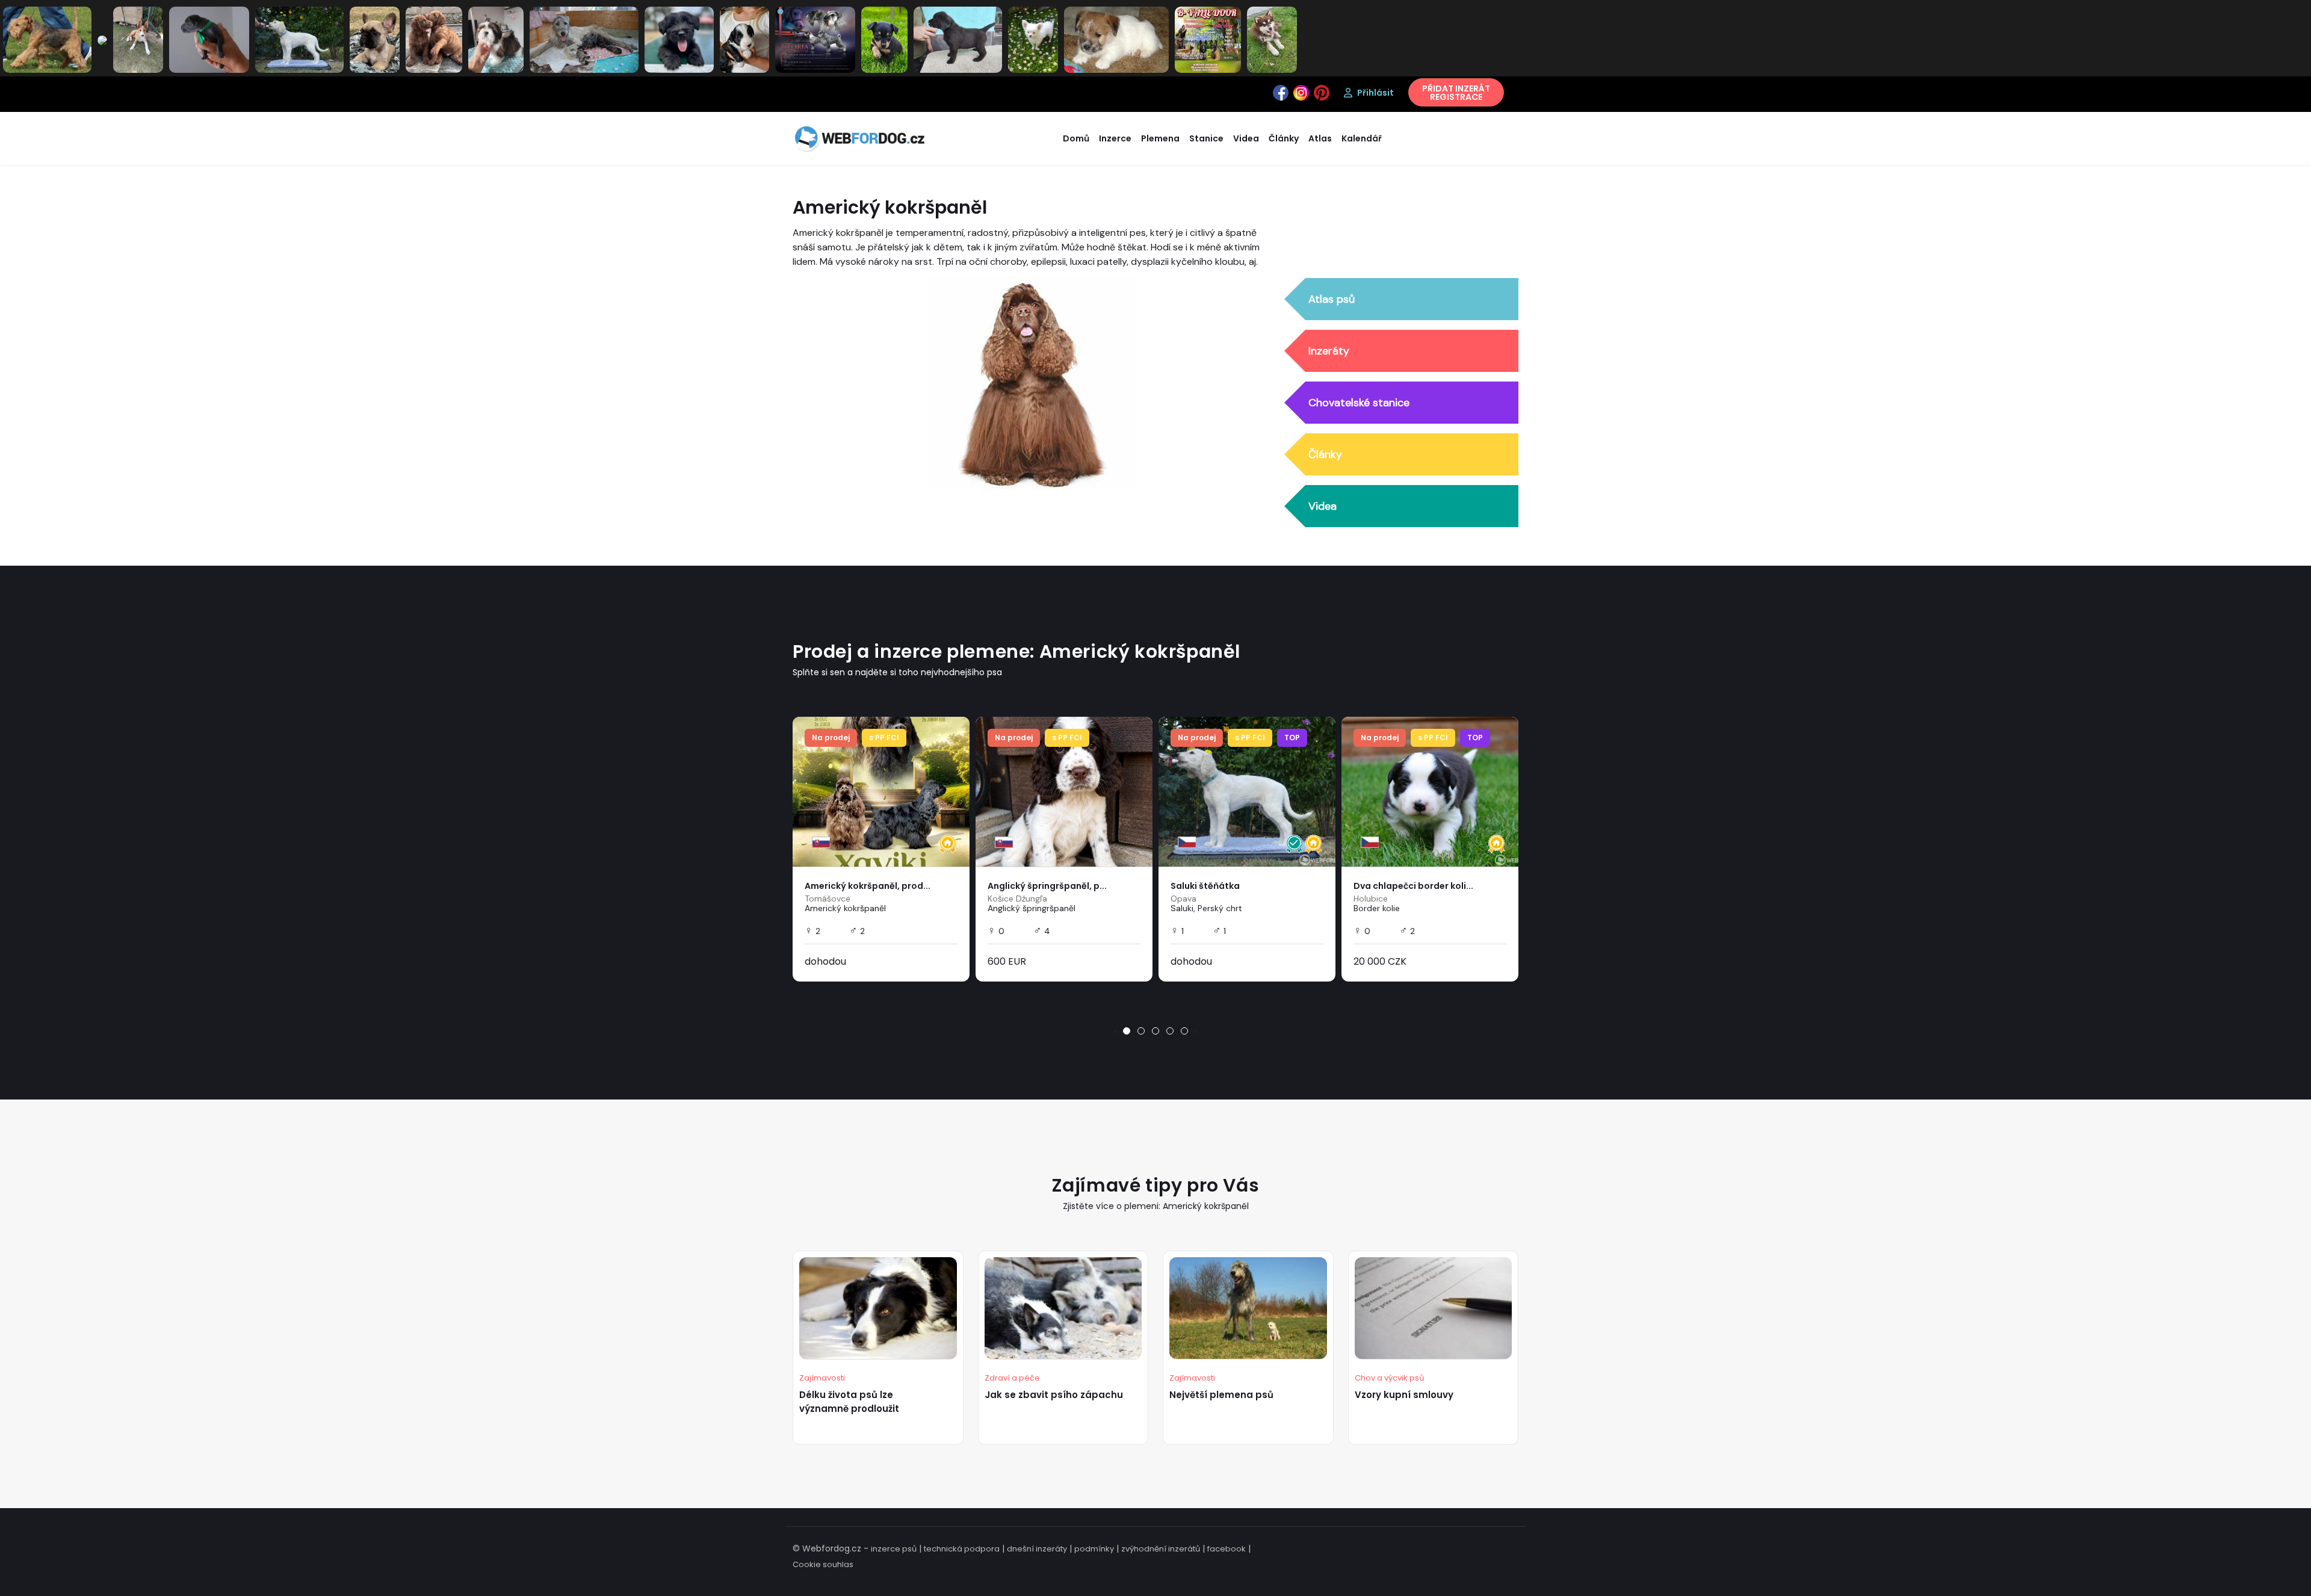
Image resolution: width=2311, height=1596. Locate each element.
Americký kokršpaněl (845, 908)
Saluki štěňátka (1205, 886)
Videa (1323, 506)
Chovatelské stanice (1359, 403)
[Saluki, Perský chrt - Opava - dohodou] (299, 39)
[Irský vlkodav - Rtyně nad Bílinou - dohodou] (584, 39)
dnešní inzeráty (1037, 1549)
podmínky (1094, 1549)
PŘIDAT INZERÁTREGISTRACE (1456, 93)
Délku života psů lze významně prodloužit (849, 1402)
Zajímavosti (822, 1378)
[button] (1127, 1031)
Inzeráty (1329, 351)
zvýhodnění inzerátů (1161, 1549)
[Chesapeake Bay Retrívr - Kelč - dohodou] (434, 39)
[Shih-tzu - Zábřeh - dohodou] (496, 39)
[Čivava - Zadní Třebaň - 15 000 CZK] (1033, 39)
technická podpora (962, 1549)
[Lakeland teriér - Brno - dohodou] (47, 39)
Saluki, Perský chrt (1206, 908)
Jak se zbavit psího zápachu (1054, 1395)
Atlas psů (1332, 299)
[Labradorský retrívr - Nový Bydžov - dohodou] (958, 39)
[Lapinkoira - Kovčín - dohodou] (1272, 39)
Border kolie (1377, 908)
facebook (1227, 1549)
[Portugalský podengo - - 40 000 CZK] (138, 39)
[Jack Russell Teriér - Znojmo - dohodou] (1116, 39)
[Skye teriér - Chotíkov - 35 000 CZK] (679, 39)
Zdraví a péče (1012, 1378)
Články (1325, 454)
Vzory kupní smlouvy (1404, 1395)
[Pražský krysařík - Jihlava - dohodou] (884, 39)
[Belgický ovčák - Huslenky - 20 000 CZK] (1208, 39)
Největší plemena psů (1221, 1395)
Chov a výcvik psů (1389, 1378)
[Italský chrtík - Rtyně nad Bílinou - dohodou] (209, 39)
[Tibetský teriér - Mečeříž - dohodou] (744, 39)
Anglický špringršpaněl (1032, 908)
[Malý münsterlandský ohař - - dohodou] (102, 40)
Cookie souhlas (823, 1564)
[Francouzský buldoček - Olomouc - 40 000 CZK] (375, 39)
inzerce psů (894, 1549)
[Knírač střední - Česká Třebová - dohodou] (815, 39)
